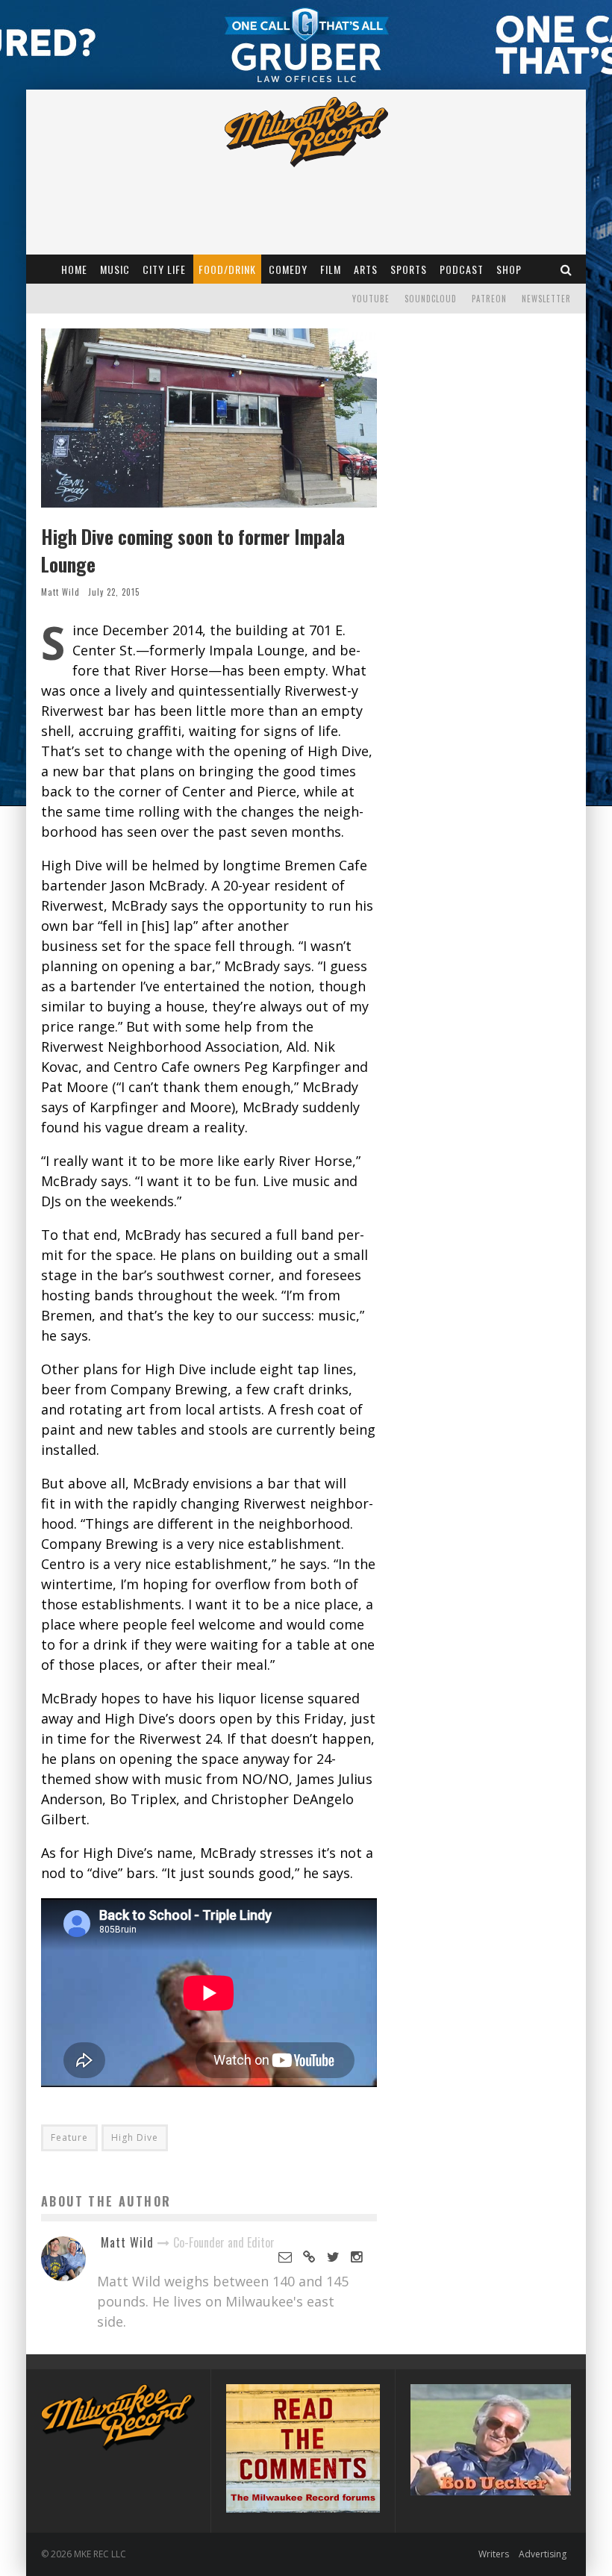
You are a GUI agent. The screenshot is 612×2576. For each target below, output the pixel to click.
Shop (509, 269)
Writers (494, 2554)
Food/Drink (227, 269)
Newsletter (546, 299)
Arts (366, 269)
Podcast (462, 269)
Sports (409, 269)
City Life (164, 269)
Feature (69, 2137)
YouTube (371, 299)
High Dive (135, 2137)
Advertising (543, 2554)
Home (74, 269)
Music (115, 269)
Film (331, 269)
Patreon (489, 299)
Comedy (288, 269)
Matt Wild (60, 592)
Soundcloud (431, 299)
